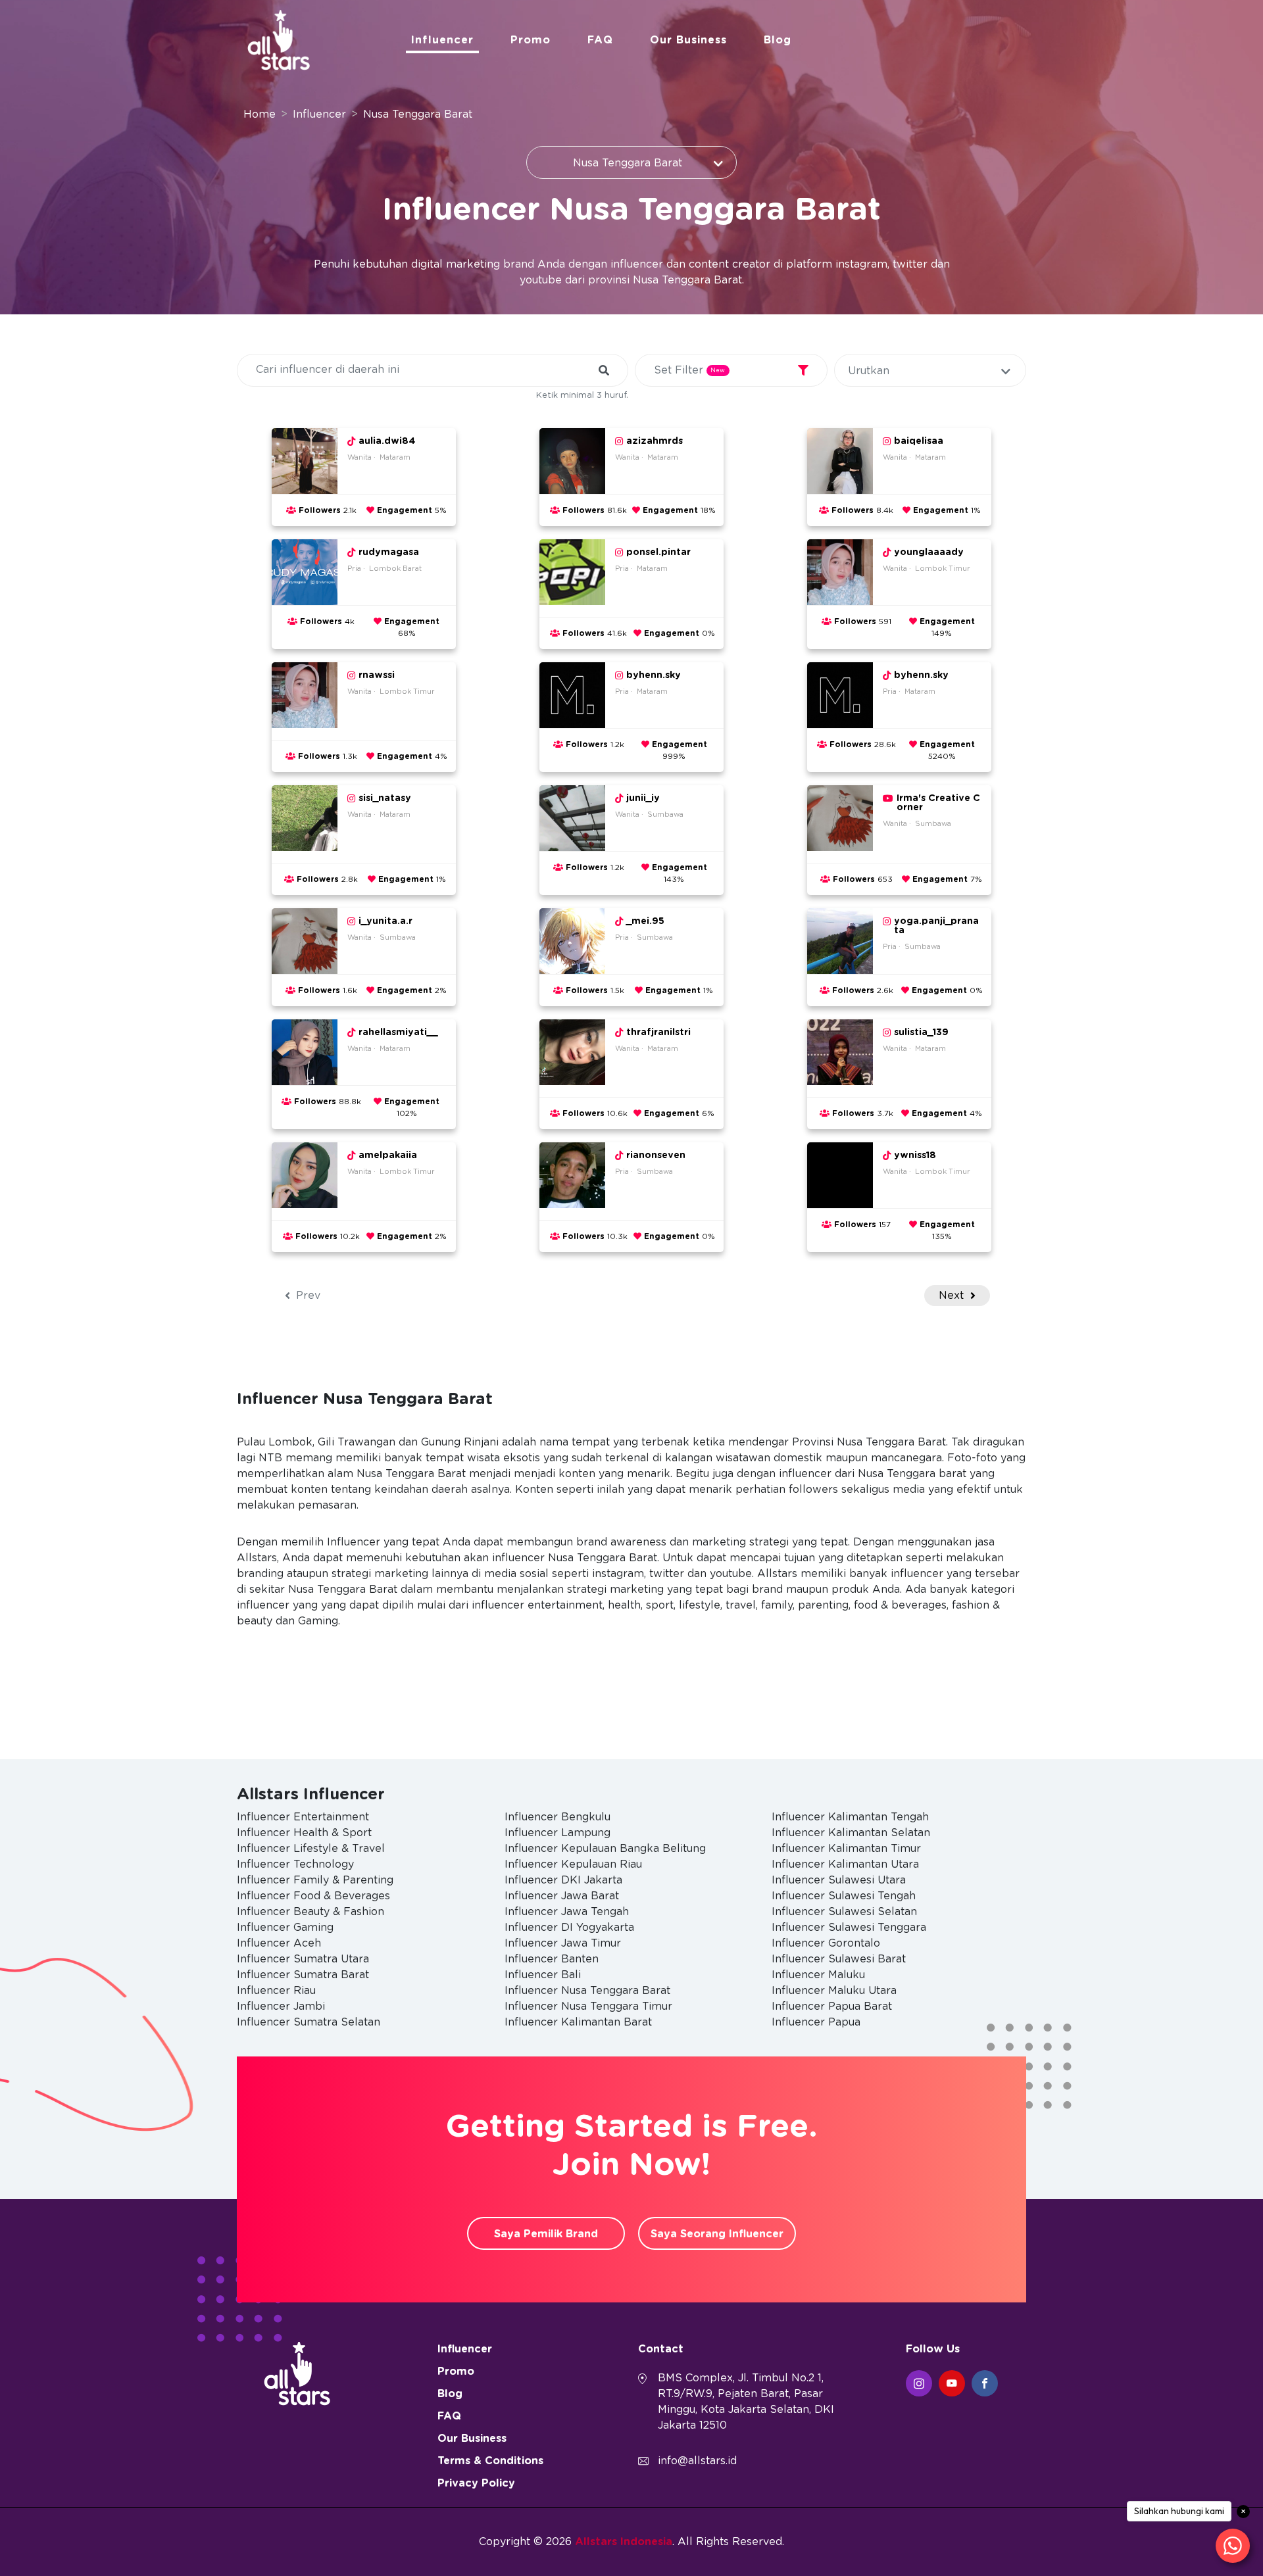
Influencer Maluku (818, 1975)
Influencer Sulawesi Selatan (844, 1912)
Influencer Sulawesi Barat (839, 1959)
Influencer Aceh (279, 1943)
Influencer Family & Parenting (315, 1880)
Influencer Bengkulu (557, 1817)
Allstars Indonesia (624, 2542)
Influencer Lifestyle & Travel (311, 1849)
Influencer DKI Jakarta (563, 1880)
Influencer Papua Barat (832, 2006)
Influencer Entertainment (303, 1817)
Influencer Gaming (285, 1928)
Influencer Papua (816, 2022)
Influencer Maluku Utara (834, 1991)
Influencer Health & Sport (304, 1833)
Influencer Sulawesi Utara (839, 1880)
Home (260, 114)
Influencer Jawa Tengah (567, 1912)
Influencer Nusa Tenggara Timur (588, 2006)
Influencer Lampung (557, 1833)
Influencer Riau (276, 1991)
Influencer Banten (552, 1959)
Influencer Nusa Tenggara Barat (587, 1991)
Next (953, 1296)
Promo (531, 40)
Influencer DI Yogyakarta (569, 1928)
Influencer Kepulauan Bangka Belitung (605, 1849)
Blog (778, 40)
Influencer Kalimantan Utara (845, 1864)
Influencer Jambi (281, 2006)
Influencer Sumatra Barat (303, 1975)
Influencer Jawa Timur (563, 1943)
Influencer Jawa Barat (562, 1896)
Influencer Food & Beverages (313, 1896)
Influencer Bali (543, 1975)
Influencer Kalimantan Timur (846, 1849)
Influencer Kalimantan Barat (578, 2022)
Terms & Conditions (490, 2461)
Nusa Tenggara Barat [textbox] (628, 163)
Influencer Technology (295, 1864)
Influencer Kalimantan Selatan (851, 1833)
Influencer (442, 40)
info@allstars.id (697, 2461)
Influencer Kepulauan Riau (573, 1864)
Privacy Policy (476, 2483)
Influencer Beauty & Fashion (310, 1912)
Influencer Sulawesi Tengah (844, 1896)
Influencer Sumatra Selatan (309, 2022)
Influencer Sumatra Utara (303, 1959)
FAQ (600, 40)
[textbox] (930, 371)
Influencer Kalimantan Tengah (850, 1817)
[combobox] (631, 162)
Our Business (688, 40)
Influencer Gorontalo (826, 1943)
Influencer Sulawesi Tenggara (849, 1928)
